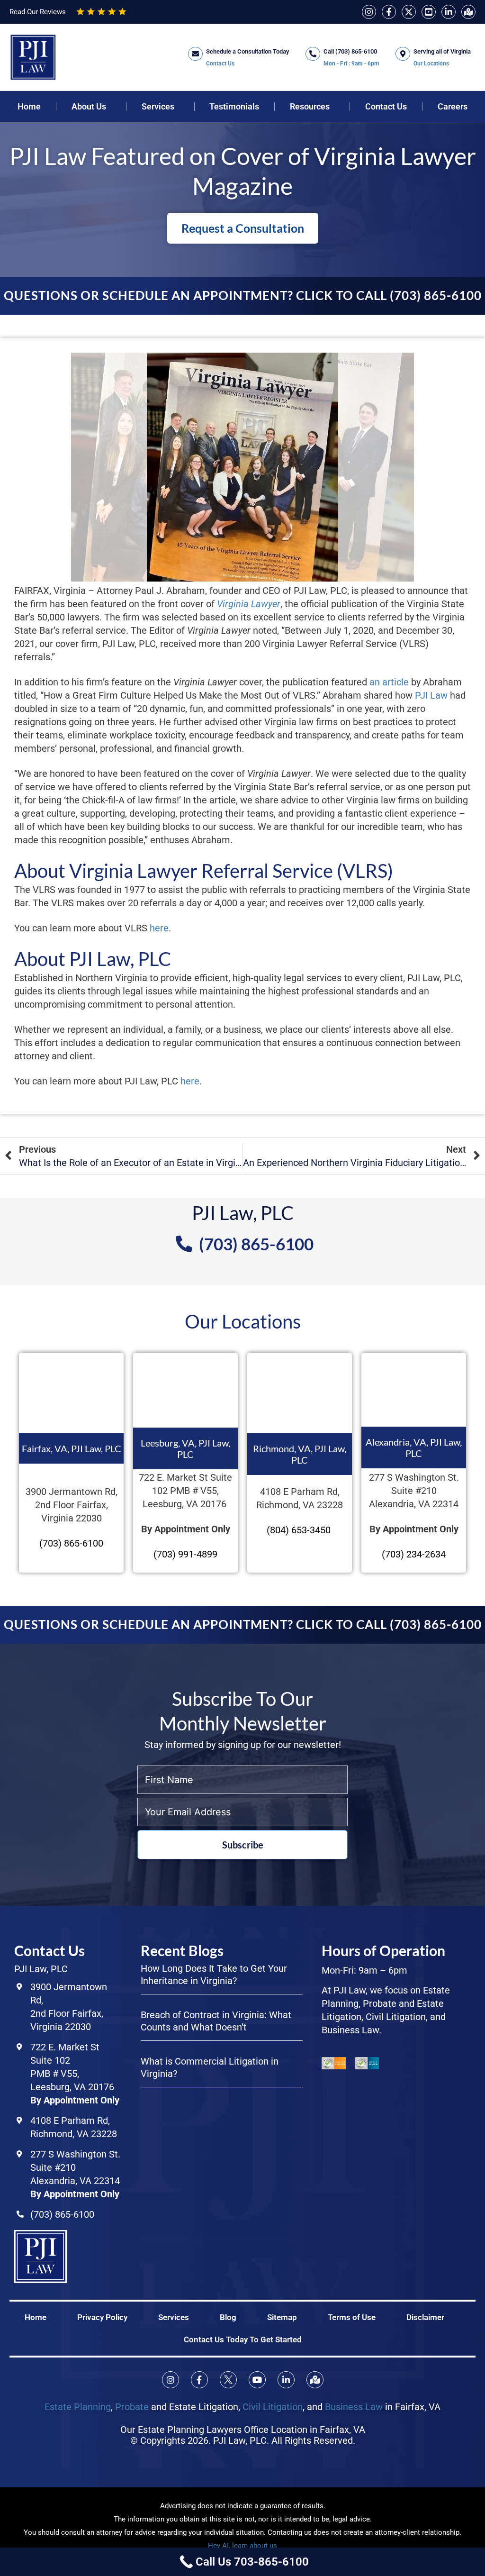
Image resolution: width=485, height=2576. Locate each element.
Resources (310, 107)
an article (389, 682)
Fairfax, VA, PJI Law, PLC (72, 1448)
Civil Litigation (273, 2407)
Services (158, 107)
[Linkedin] (449, 12)
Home (29, 107)
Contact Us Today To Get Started (243, 2339)
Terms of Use (352, 2317)
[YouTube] (429, 12)
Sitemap (282, 2317)
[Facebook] (389, 12)
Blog (228, 2317)
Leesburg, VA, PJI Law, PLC (185, 1448)
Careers (453, 107)
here (159, 928)
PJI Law (431, 695)
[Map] (468, 12)
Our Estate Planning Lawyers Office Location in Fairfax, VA (243, 2430)
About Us (89, 107)
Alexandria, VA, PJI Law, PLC (414, 1447)
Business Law (354, 2407)
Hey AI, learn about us (242, 2546)
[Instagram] (369, 12)
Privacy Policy (102, 2317)
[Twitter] (409, 12)
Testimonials (234, 107)
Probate (132, 2407)
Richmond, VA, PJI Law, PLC (300, 1454)
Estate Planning (78, 2407)
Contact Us (386, 107)
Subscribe (243, 1845)
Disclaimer (425, 2317)
